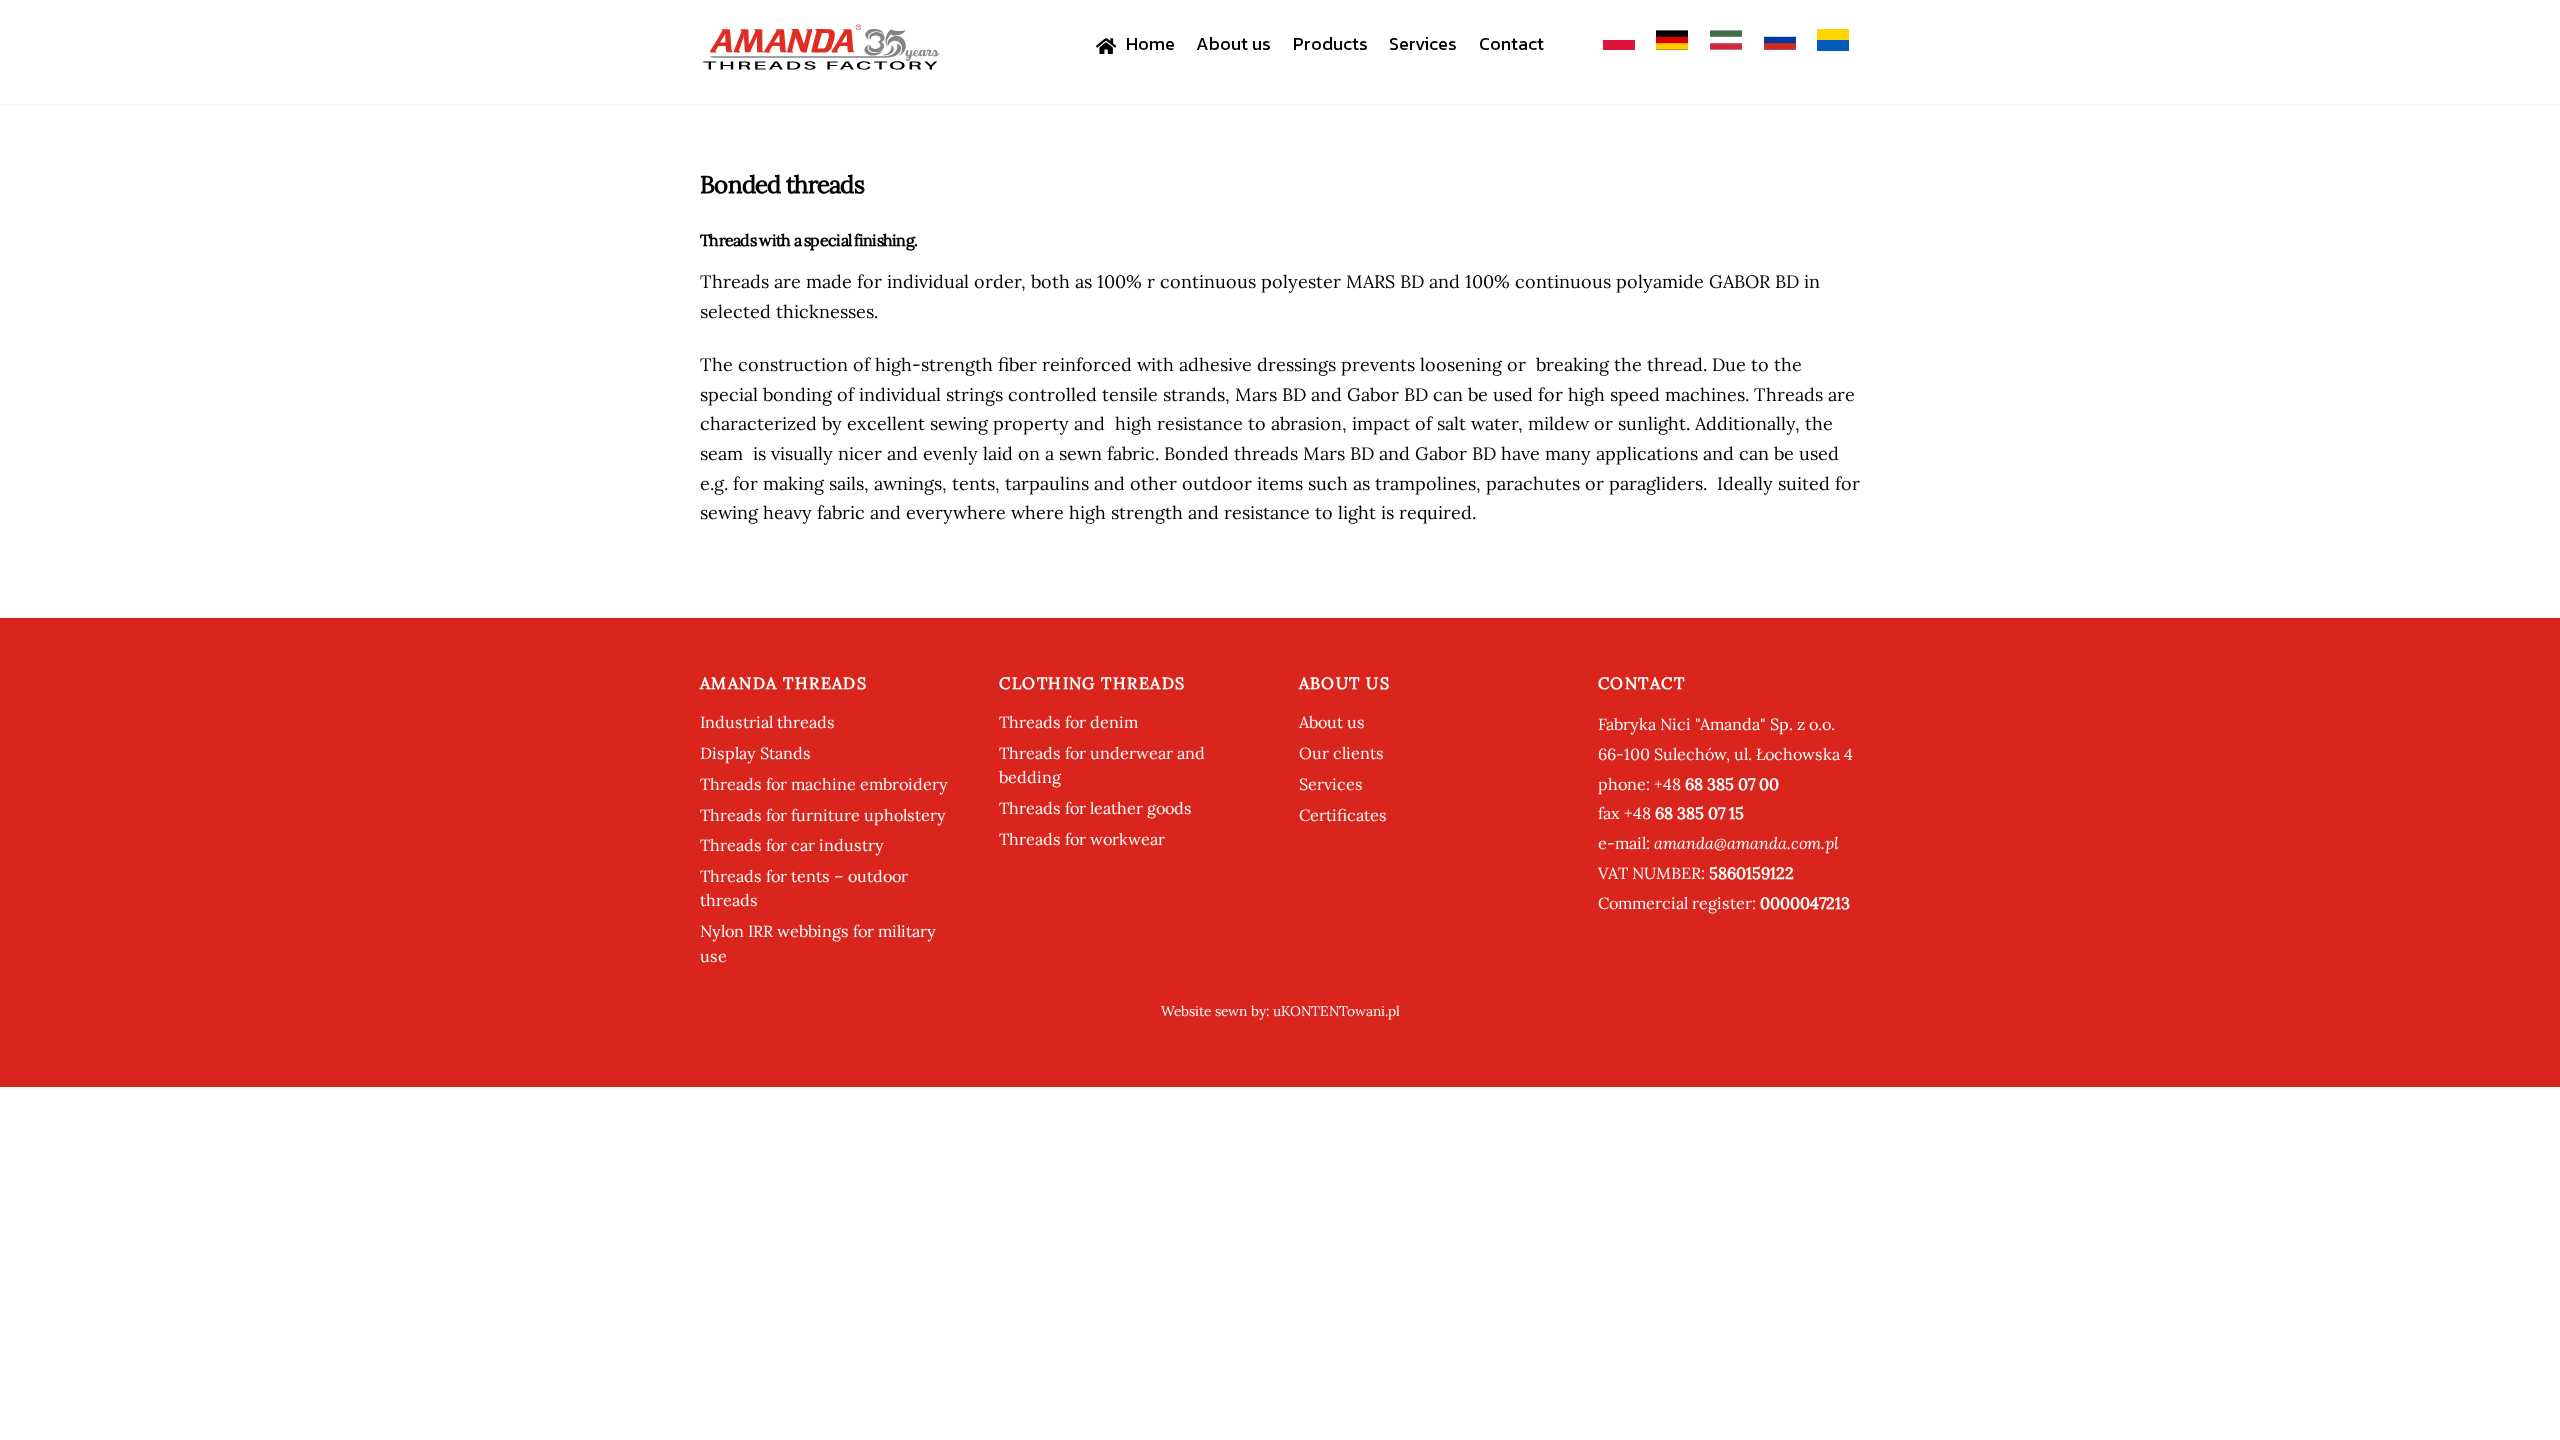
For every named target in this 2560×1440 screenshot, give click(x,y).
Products (1330, 43)
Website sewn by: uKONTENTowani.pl (1280, 1011)
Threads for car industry (792, 845)
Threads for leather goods (1095, 808)
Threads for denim (1068, 722)
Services (1423, 43)
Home (1148, 43)
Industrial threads (767, 722)
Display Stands (755, 753)
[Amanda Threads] (820, 61)
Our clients (1341, 753)
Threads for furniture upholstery (823, 815)
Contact (1511, 43)
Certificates (1343, 815)
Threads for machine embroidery (824, 784)
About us (1233, 43)
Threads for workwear (1082, 839)
